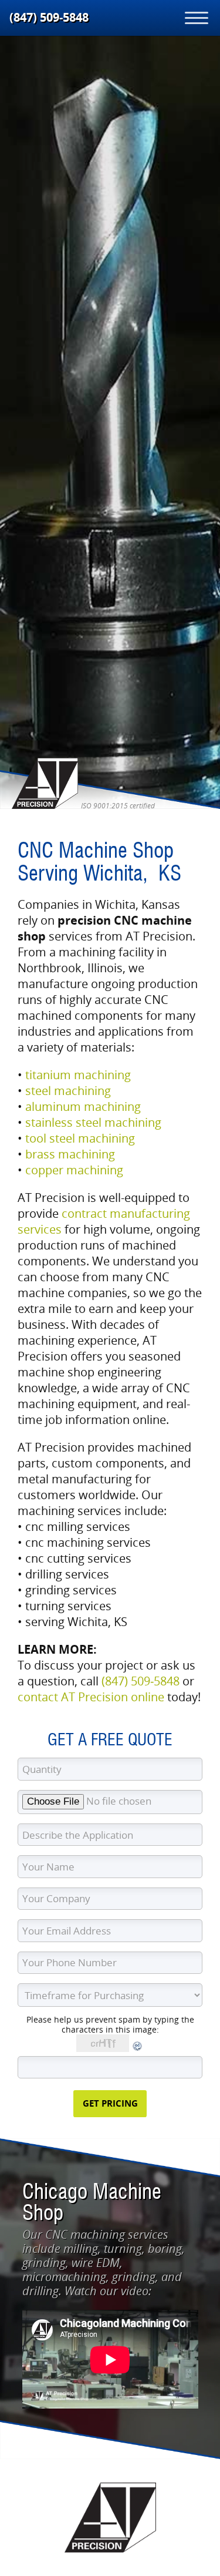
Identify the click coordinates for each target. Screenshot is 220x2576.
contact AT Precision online (91, 1697)
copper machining (74, 1170)
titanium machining (78, 1075)
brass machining (70, 1154)
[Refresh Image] (138, 2049)
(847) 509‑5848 (49, 17)
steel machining (68, 1091)
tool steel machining (80, 1138)
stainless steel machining (93, 1122)
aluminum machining (83, 1106)
